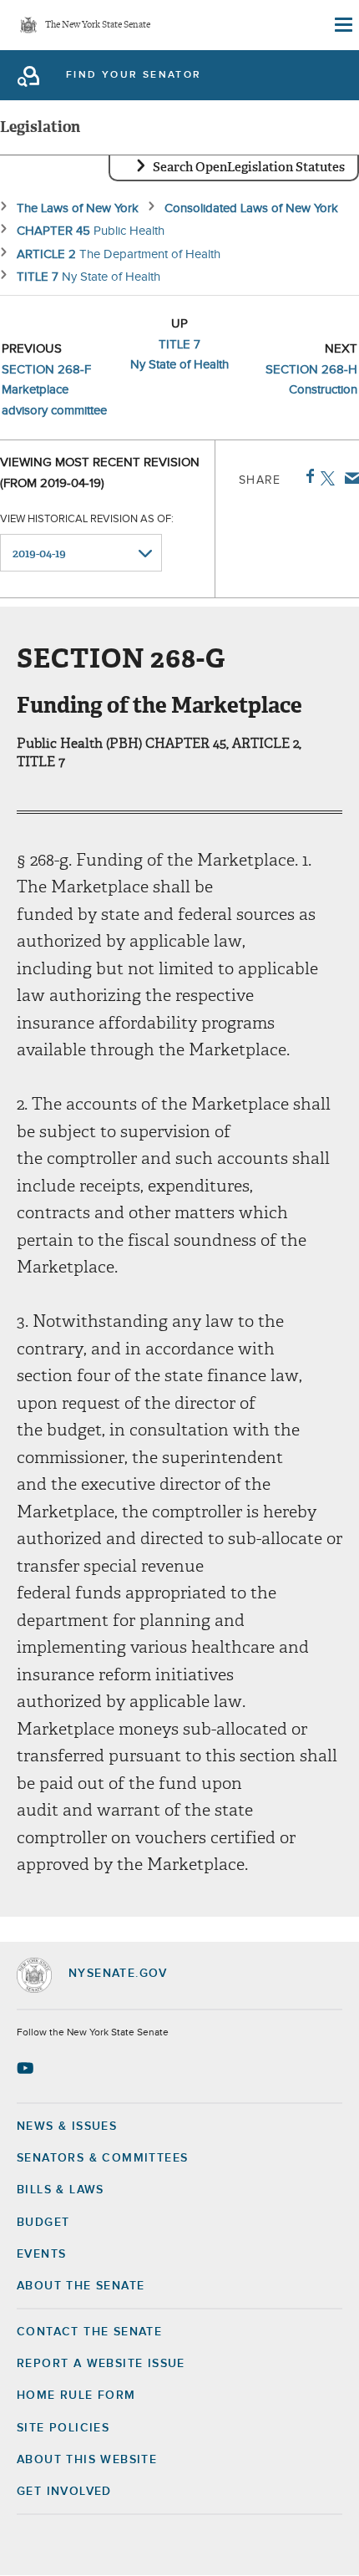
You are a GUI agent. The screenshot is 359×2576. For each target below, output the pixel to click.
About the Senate (81, 2286)
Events (41, 2254)
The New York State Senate (98, 25)
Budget (43, 2223)
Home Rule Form (76, 2396)
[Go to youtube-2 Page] (27, 2068)
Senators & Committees (102, 2158)
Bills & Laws (61, 2190)
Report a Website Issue (101, 2364)
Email (349, 478)
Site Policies (63, 2428)
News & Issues (67, 2126)
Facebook (307, 476)
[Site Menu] (342, 25)
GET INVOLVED (64, 2492)
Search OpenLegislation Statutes (249, 167)
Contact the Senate (89, 2332)
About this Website (87, 2460)
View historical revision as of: (87, 519)
